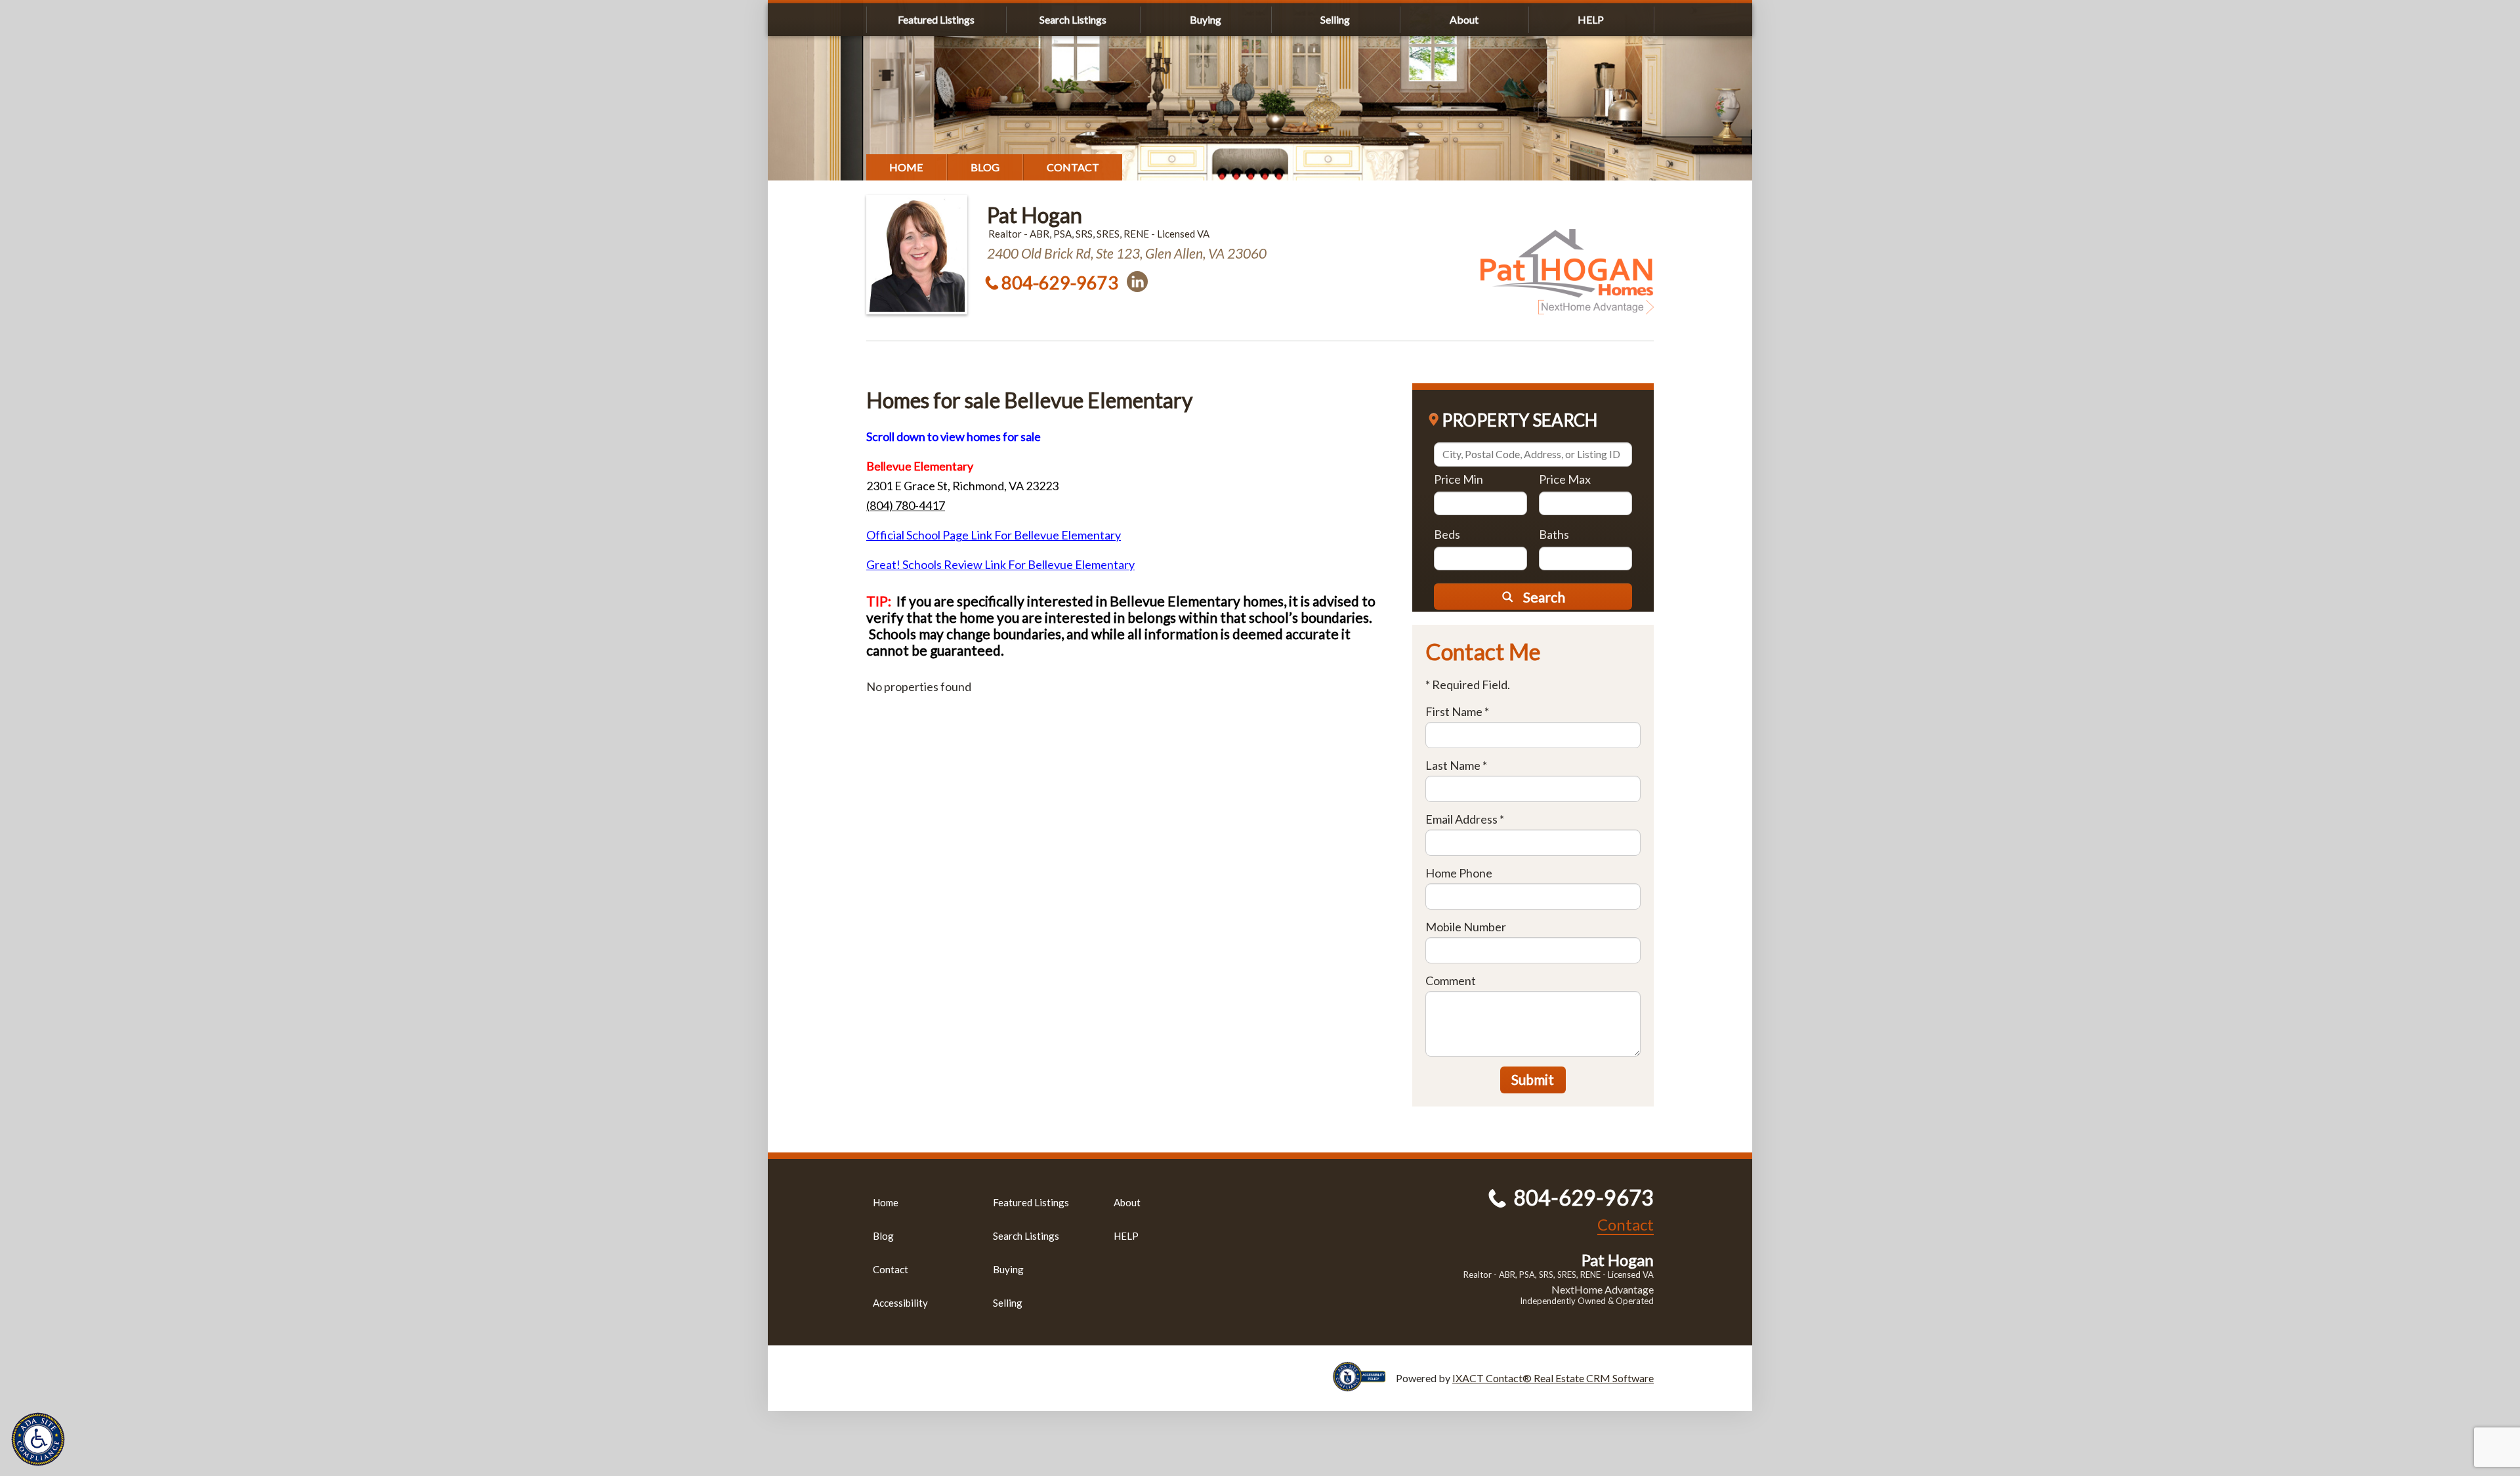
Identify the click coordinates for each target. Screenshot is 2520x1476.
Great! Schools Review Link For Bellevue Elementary (1000, 564)
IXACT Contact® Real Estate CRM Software (1553, 1378)
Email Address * (1465, 819)
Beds (1447, 534)
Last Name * (1456, 765)
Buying (1206, 19)
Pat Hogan (1035, 215)
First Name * (1457, 711)
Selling (1335, 19)
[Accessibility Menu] (38, 1439)
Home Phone (1459, 873)
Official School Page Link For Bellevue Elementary (994, 535)
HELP (1591, 19)
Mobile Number (1466, 927)
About (1464, 19)
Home (906, 167)
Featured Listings (936, 19)
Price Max (1565, 479)
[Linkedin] (1137, 282)
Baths (1554, 534)
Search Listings (1073, 19)
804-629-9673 (1060, 283)
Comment (1451, 980)
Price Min (1459, 479)
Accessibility (900, 1303)
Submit (1533, 1079)
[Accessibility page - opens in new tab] (1364, 1385)
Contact (1073, 167)
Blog (985, 167)
